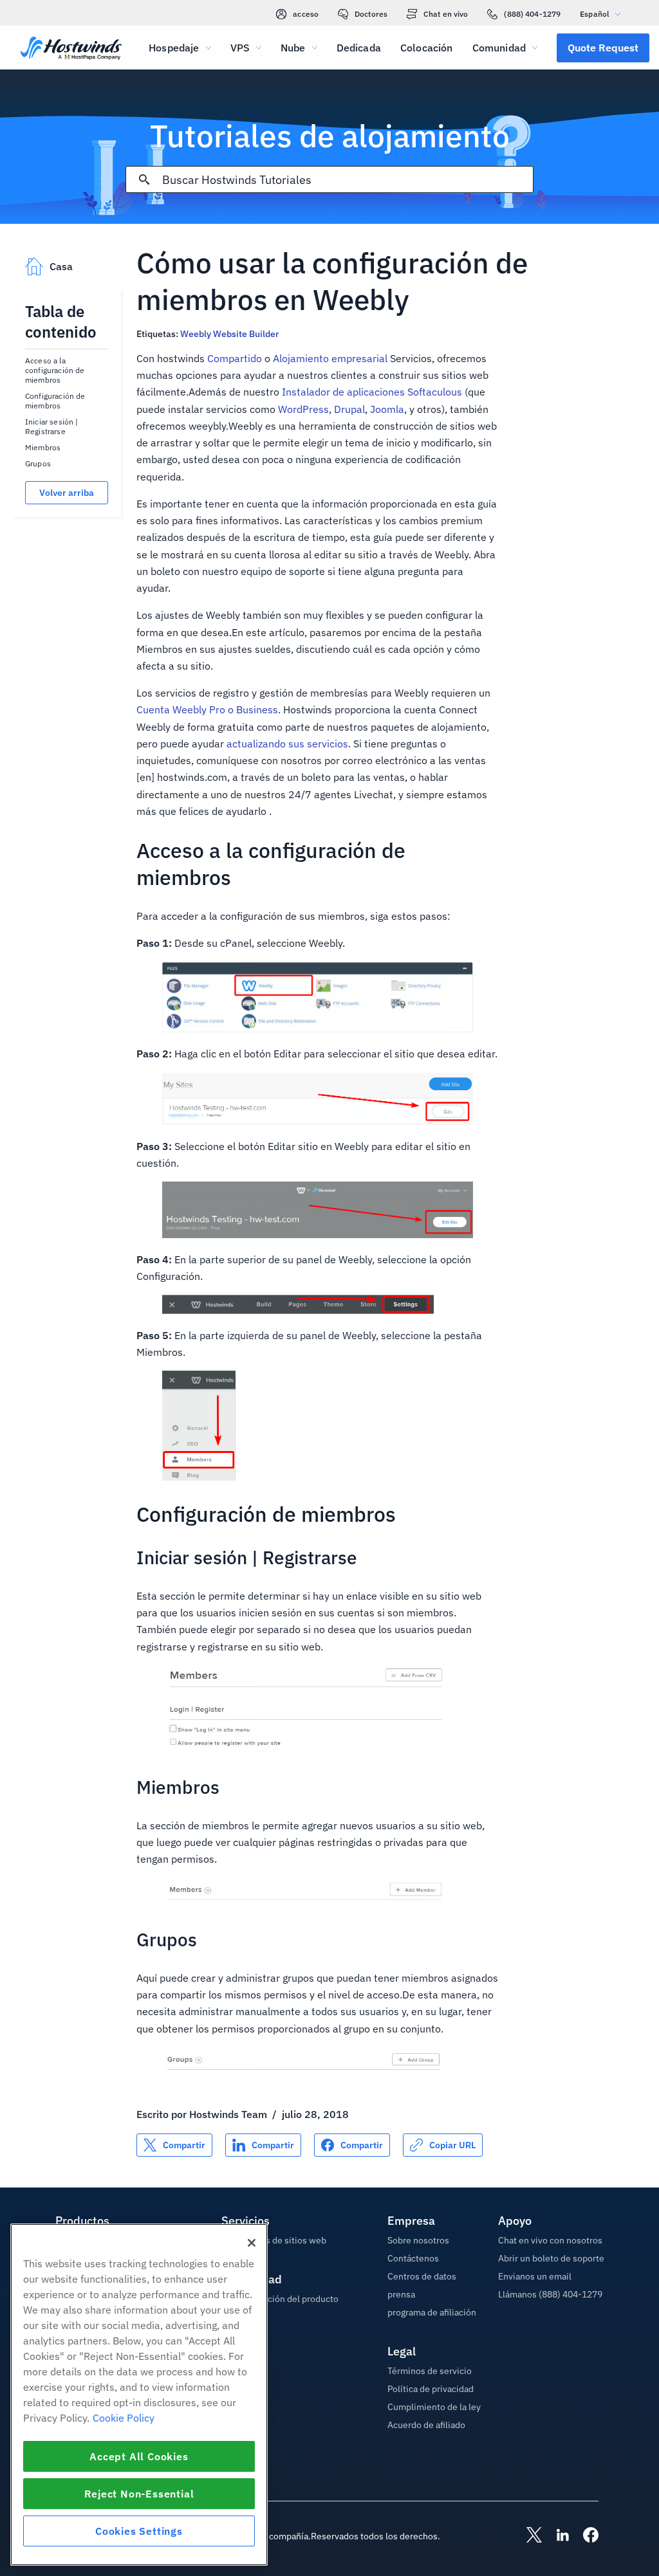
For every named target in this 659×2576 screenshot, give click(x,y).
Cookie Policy (124, 2418)
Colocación (427, 48)
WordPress (303, 409)
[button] (603, 48)
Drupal (349, 409)
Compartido (235, 358)
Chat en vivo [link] (446, 14)
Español (594, 14)
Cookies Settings (139, 2531)
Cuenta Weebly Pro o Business (207, 709)
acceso (306, 14)
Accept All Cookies (139, 2456)
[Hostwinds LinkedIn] (556, 2536)
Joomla (387, 409)
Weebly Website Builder (229, 334)
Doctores (371, 14)
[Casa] (71, 50)
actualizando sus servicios (287, 744)
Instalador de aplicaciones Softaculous (372, 392)
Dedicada (359, 48)
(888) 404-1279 (532, 14)
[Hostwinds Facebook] (584, 2536)
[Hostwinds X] (528, 2536)
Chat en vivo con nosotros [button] (550, 2240)
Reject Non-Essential (139, 2494)
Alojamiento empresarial (330, 358)
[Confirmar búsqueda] (144, 179)
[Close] (252, 2243)
